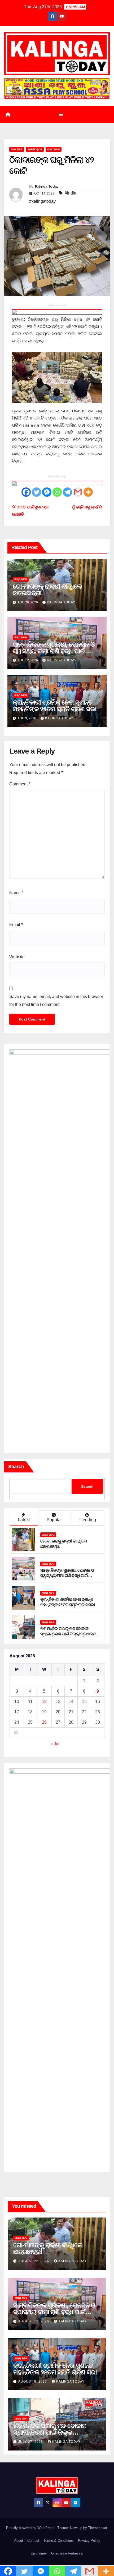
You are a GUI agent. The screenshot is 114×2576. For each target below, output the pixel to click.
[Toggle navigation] (61, 115)
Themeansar (97, 2528)
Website (17, 957)
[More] (88, 492)
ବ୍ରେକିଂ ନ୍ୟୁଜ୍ (35, 149)
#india (71, 193)
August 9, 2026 (33, 2381)
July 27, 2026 (31, 2442)
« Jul (55, 1744)
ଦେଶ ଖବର (17, 149)
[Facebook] (26, 492)
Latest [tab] (24, 1520)
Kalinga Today (47, 186)
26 (44, 1722)
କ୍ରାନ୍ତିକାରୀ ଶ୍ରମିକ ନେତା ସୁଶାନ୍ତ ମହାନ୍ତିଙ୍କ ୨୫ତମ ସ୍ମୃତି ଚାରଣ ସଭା (54, 706)
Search (16, 1467)
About (19, 2541)
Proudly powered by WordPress (31, 2528)
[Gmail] (78, 492)
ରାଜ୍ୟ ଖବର (54, 149)
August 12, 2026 (34, 2321)
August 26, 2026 (34, 2261)
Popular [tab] (54, 1520)
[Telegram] (67, 492)
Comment (20, 784)
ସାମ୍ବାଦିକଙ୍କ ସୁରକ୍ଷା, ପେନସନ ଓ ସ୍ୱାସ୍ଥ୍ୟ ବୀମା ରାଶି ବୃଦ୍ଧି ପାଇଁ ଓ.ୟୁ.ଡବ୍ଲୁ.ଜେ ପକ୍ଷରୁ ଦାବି (54, 651)
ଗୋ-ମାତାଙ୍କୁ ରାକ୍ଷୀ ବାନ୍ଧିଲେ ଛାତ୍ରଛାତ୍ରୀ (47, 590)
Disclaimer (39, 2553)
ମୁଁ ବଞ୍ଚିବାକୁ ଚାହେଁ (85, 507)
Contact (33, 2541)
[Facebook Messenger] (47, 492)
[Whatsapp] (57, 492)
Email (16, 925)
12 (44, 1702)
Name (16, 893)
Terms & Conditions (59, 2541)
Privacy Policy (89, 2541)
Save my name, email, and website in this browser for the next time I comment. (56, 1000)
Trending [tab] (87, 1520)
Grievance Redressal (67, 2553)
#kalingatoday (42, 201)
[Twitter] (36, 492)
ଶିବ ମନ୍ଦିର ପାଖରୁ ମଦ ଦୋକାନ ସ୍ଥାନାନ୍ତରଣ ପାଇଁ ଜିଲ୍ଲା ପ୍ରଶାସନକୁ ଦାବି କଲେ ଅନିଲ (69, 1634)
